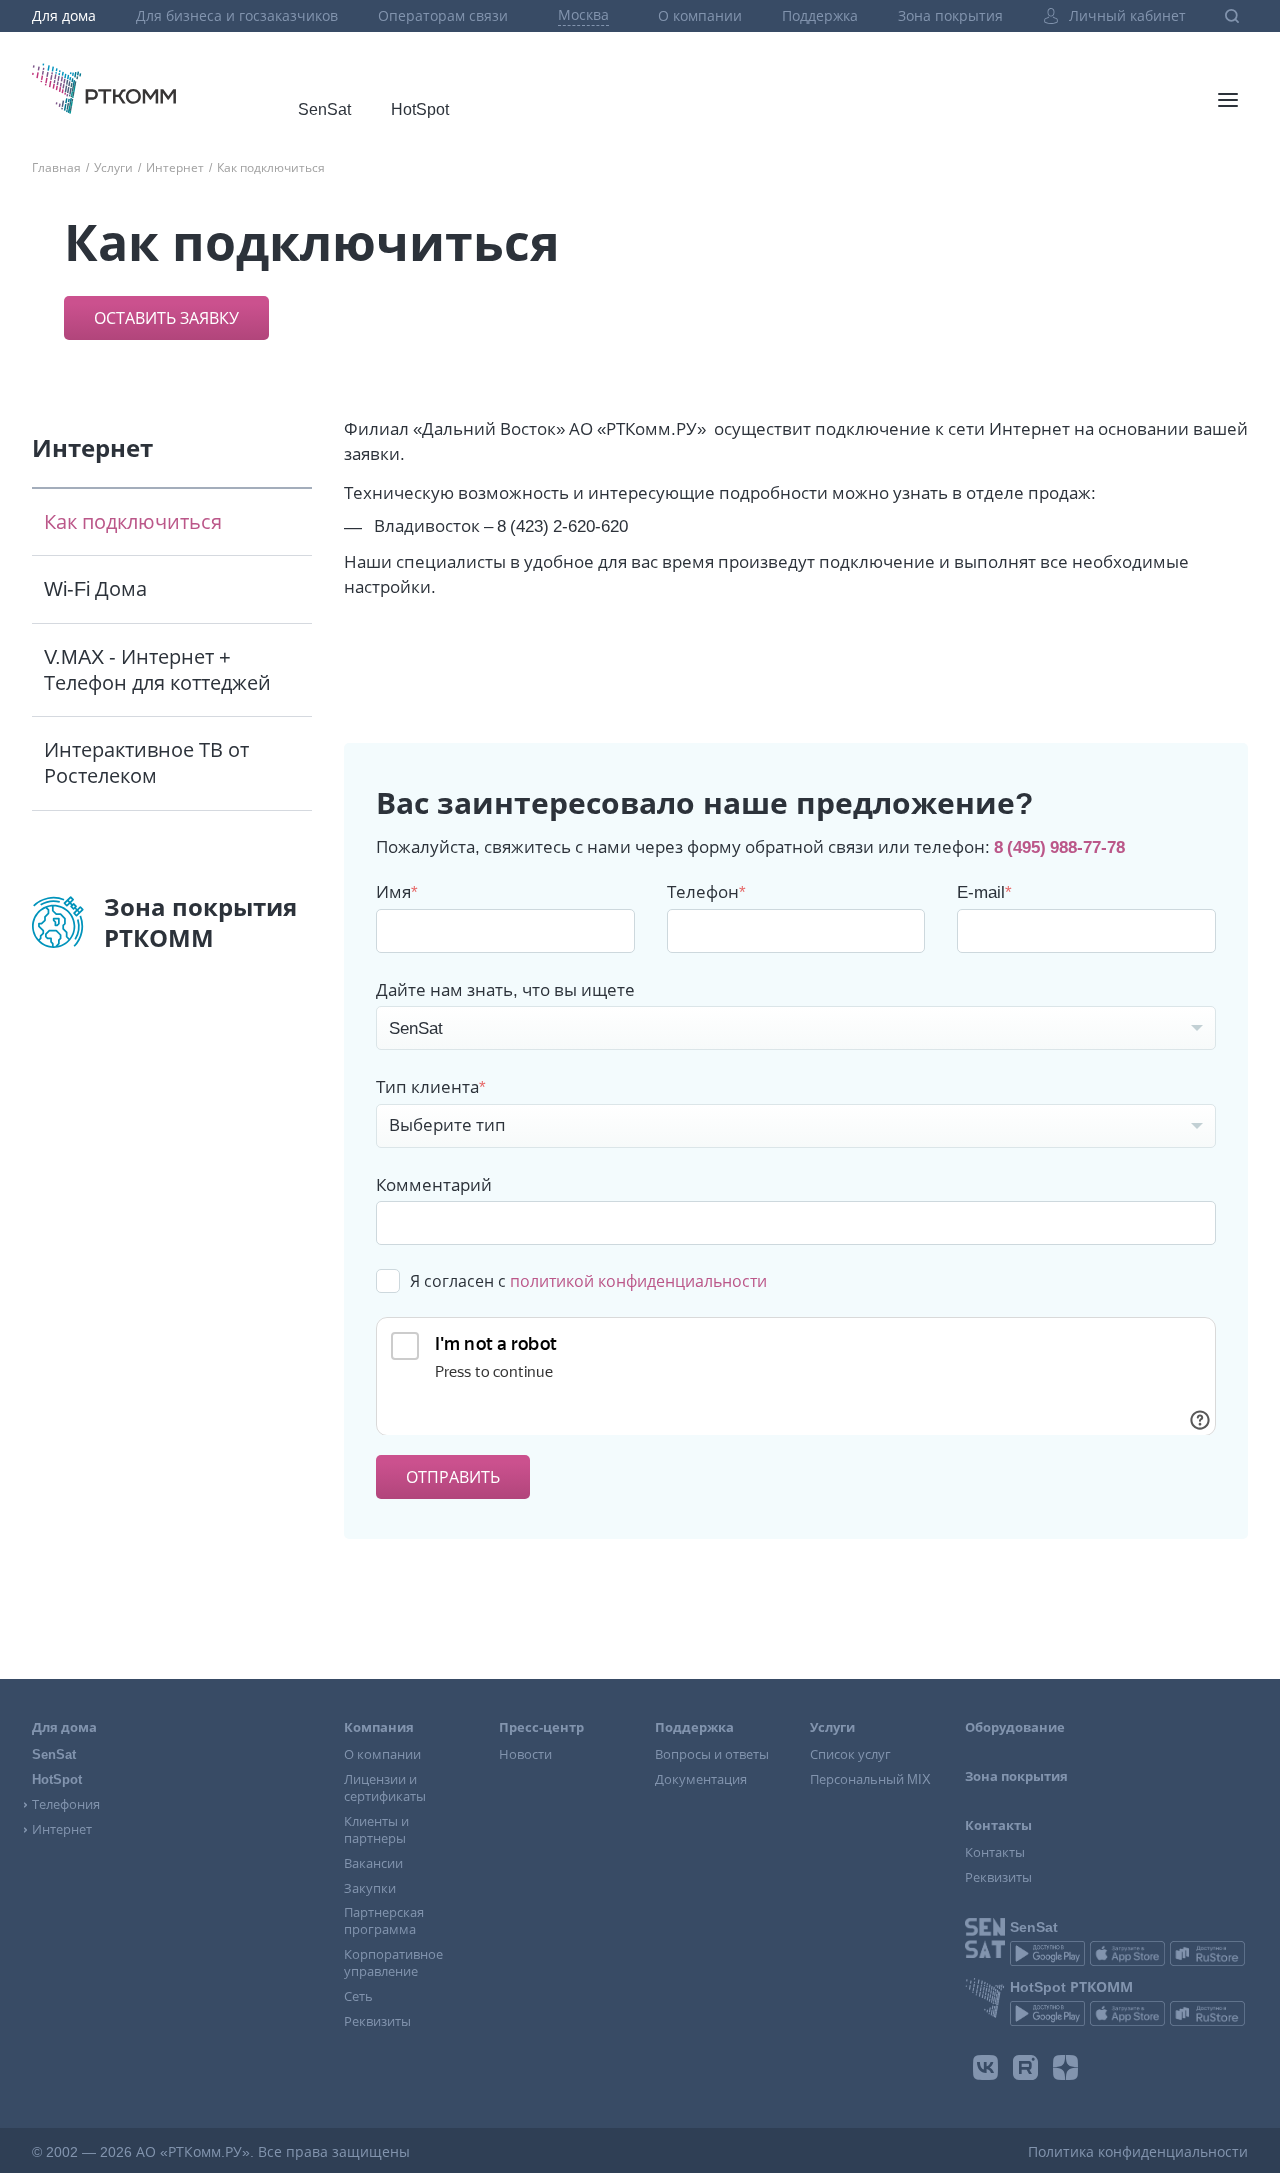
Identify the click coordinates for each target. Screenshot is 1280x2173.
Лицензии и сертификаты (385, 1788)
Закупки (370, 1888)
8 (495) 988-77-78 (1059, 846)
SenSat (324, 109)
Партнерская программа (384, 1921)
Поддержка (820, 16)
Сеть (358, 1996)
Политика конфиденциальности (1138, 2152)
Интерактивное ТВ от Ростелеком (146, 763)
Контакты (995, 1852)
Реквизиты (377, 2021)
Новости (525, 1754)
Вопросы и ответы (712, 1754)
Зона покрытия (950, 16)
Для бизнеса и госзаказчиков (237, 16)
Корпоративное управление (393, 1963)
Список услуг (850, 1754)
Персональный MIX (870, 1779)
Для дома (64, 16)
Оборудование (1015, 1727)
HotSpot (420, 109)
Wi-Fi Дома (95, 589)
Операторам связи (443, 16)
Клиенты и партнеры (376, 1830)
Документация (701, 1779)
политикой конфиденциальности (638, 1281)
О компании (700, 16)
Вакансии (373, 1863)
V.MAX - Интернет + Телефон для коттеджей (157, 670)
